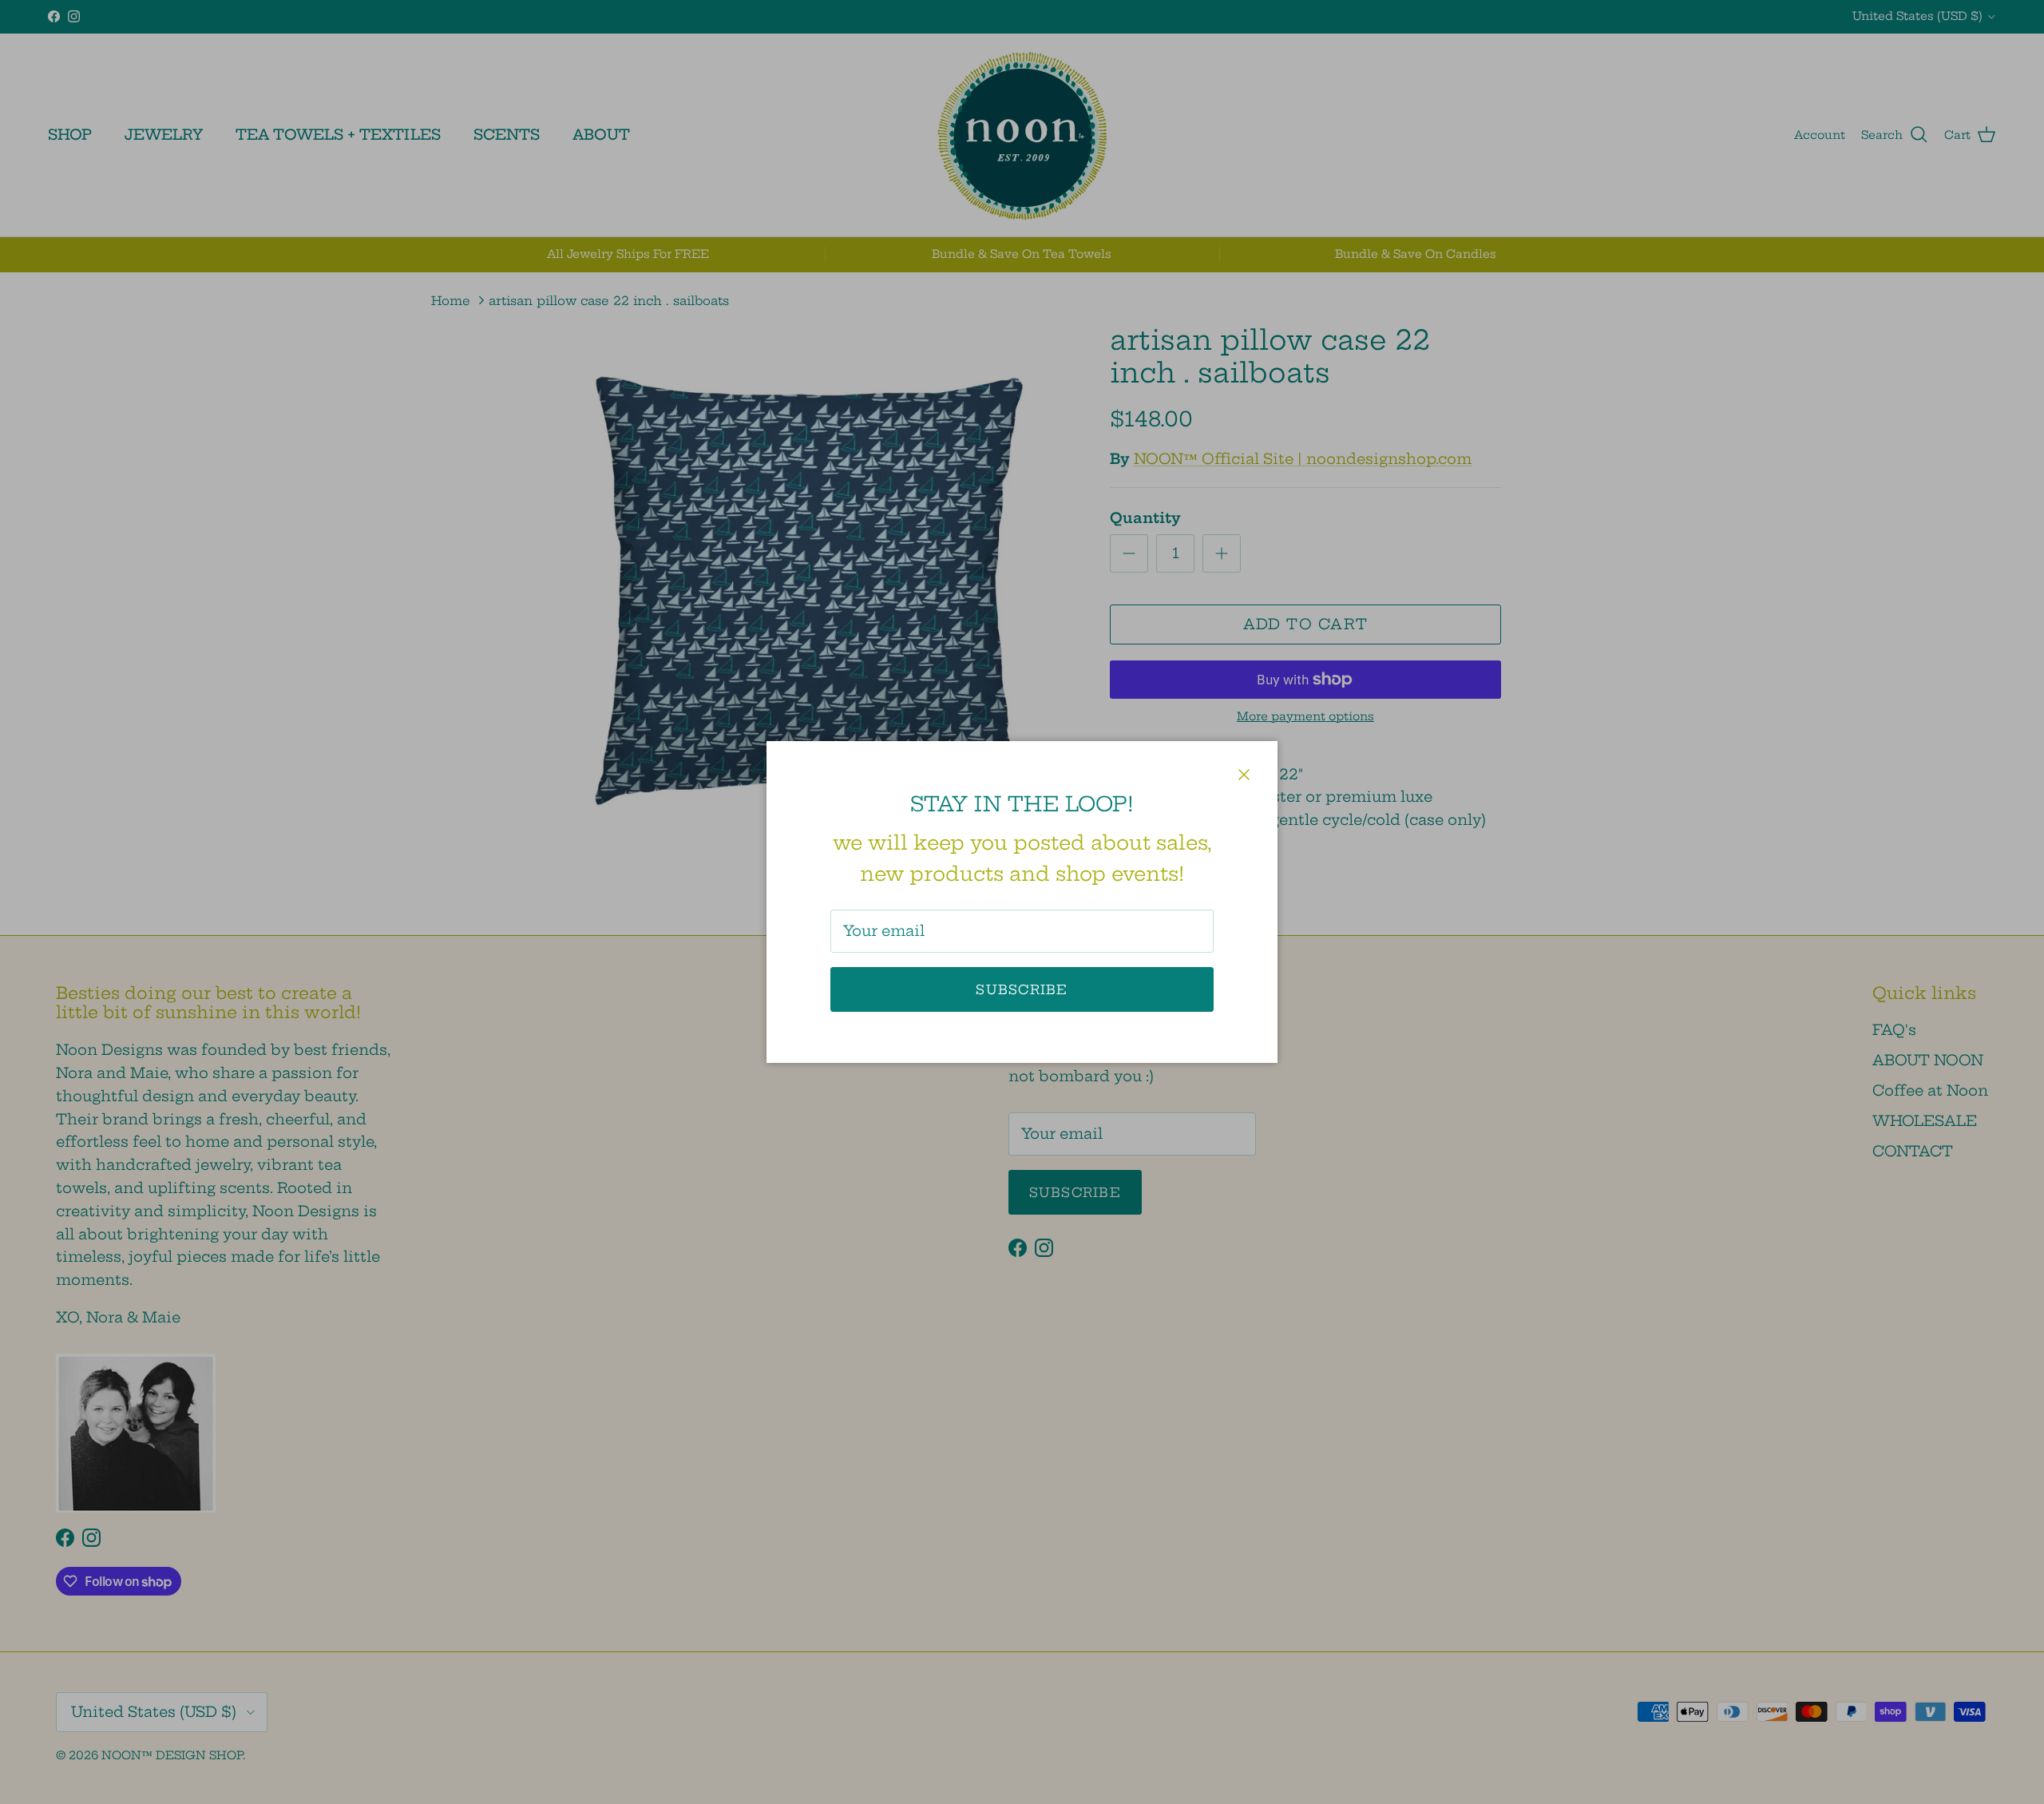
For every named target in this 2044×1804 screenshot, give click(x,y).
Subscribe (1022, 989)
